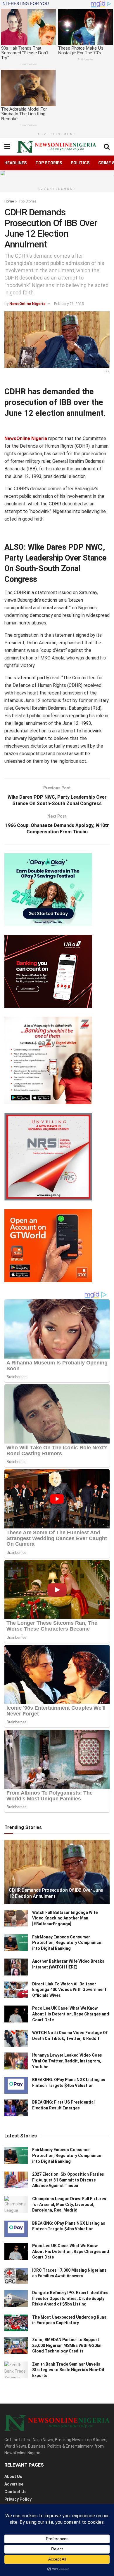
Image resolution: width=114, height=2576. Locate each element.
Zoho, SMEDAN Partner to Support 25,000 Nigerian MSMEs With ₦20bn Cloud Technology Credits (67, 2345)
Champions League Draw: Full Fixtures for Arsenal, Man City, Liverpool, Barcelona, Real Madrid (69, 2204)
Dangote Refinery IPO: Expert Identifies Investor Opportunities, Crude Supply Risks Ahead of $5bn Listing (70, 2298)
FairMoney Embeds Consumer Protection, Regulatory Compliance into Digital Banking (67, 1943)
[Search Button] (107, 147)
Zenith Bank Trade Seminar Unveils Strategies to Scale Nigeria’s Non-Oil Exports (68, 2370)
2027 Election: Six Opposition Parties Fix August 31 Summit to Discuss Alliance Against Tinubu (68, 2180)
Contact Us (15, 2492)
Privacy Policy (18, 2499)
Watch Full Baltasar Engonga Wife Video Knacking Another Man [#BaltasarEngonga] (65, 1918)
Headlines (15, 163)
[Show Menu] (7, 147)
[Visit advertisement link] (57, 177)
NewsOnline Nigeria (27, 304)
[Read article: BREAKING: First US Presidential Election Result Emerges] (16, 2108)
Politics (80, 163)
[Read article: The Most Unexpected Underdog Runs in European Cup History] (16, 2323)
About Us (13, 2476)
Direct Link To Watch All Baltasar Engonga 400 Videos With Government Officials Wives (69, 1990)
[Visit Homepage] (57, 147)
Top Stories (49, 163)
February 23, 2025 (69, 304)
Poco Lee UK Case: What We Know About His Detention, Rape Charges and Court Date (71, 2014)
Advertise (14, 2484)
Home (9, 201)
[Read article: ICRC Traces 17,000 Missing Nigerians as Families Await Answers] (16, 2276)
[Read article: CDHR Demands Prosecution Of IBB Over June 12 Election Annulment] (57, 1877)
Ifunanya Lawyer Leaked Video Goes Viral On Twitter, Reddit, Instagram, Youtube (67, 2061)
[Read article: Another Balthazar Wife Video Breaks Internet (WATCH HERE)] (16, 1967)
